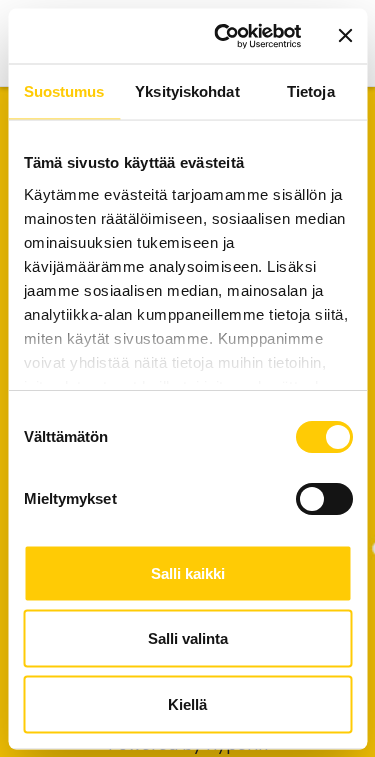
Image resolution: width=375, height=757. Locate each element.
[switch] (323, 499)
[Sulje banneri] (345, 36)
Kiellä (187, 703)
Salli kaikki (188, 572)
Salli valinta (188, 638)
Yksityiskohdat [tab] (187, 91)
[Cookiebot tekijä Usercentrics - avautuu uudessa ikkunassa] (223, 36)
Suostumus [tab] (64, 91)
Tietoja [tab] (311, 91)
